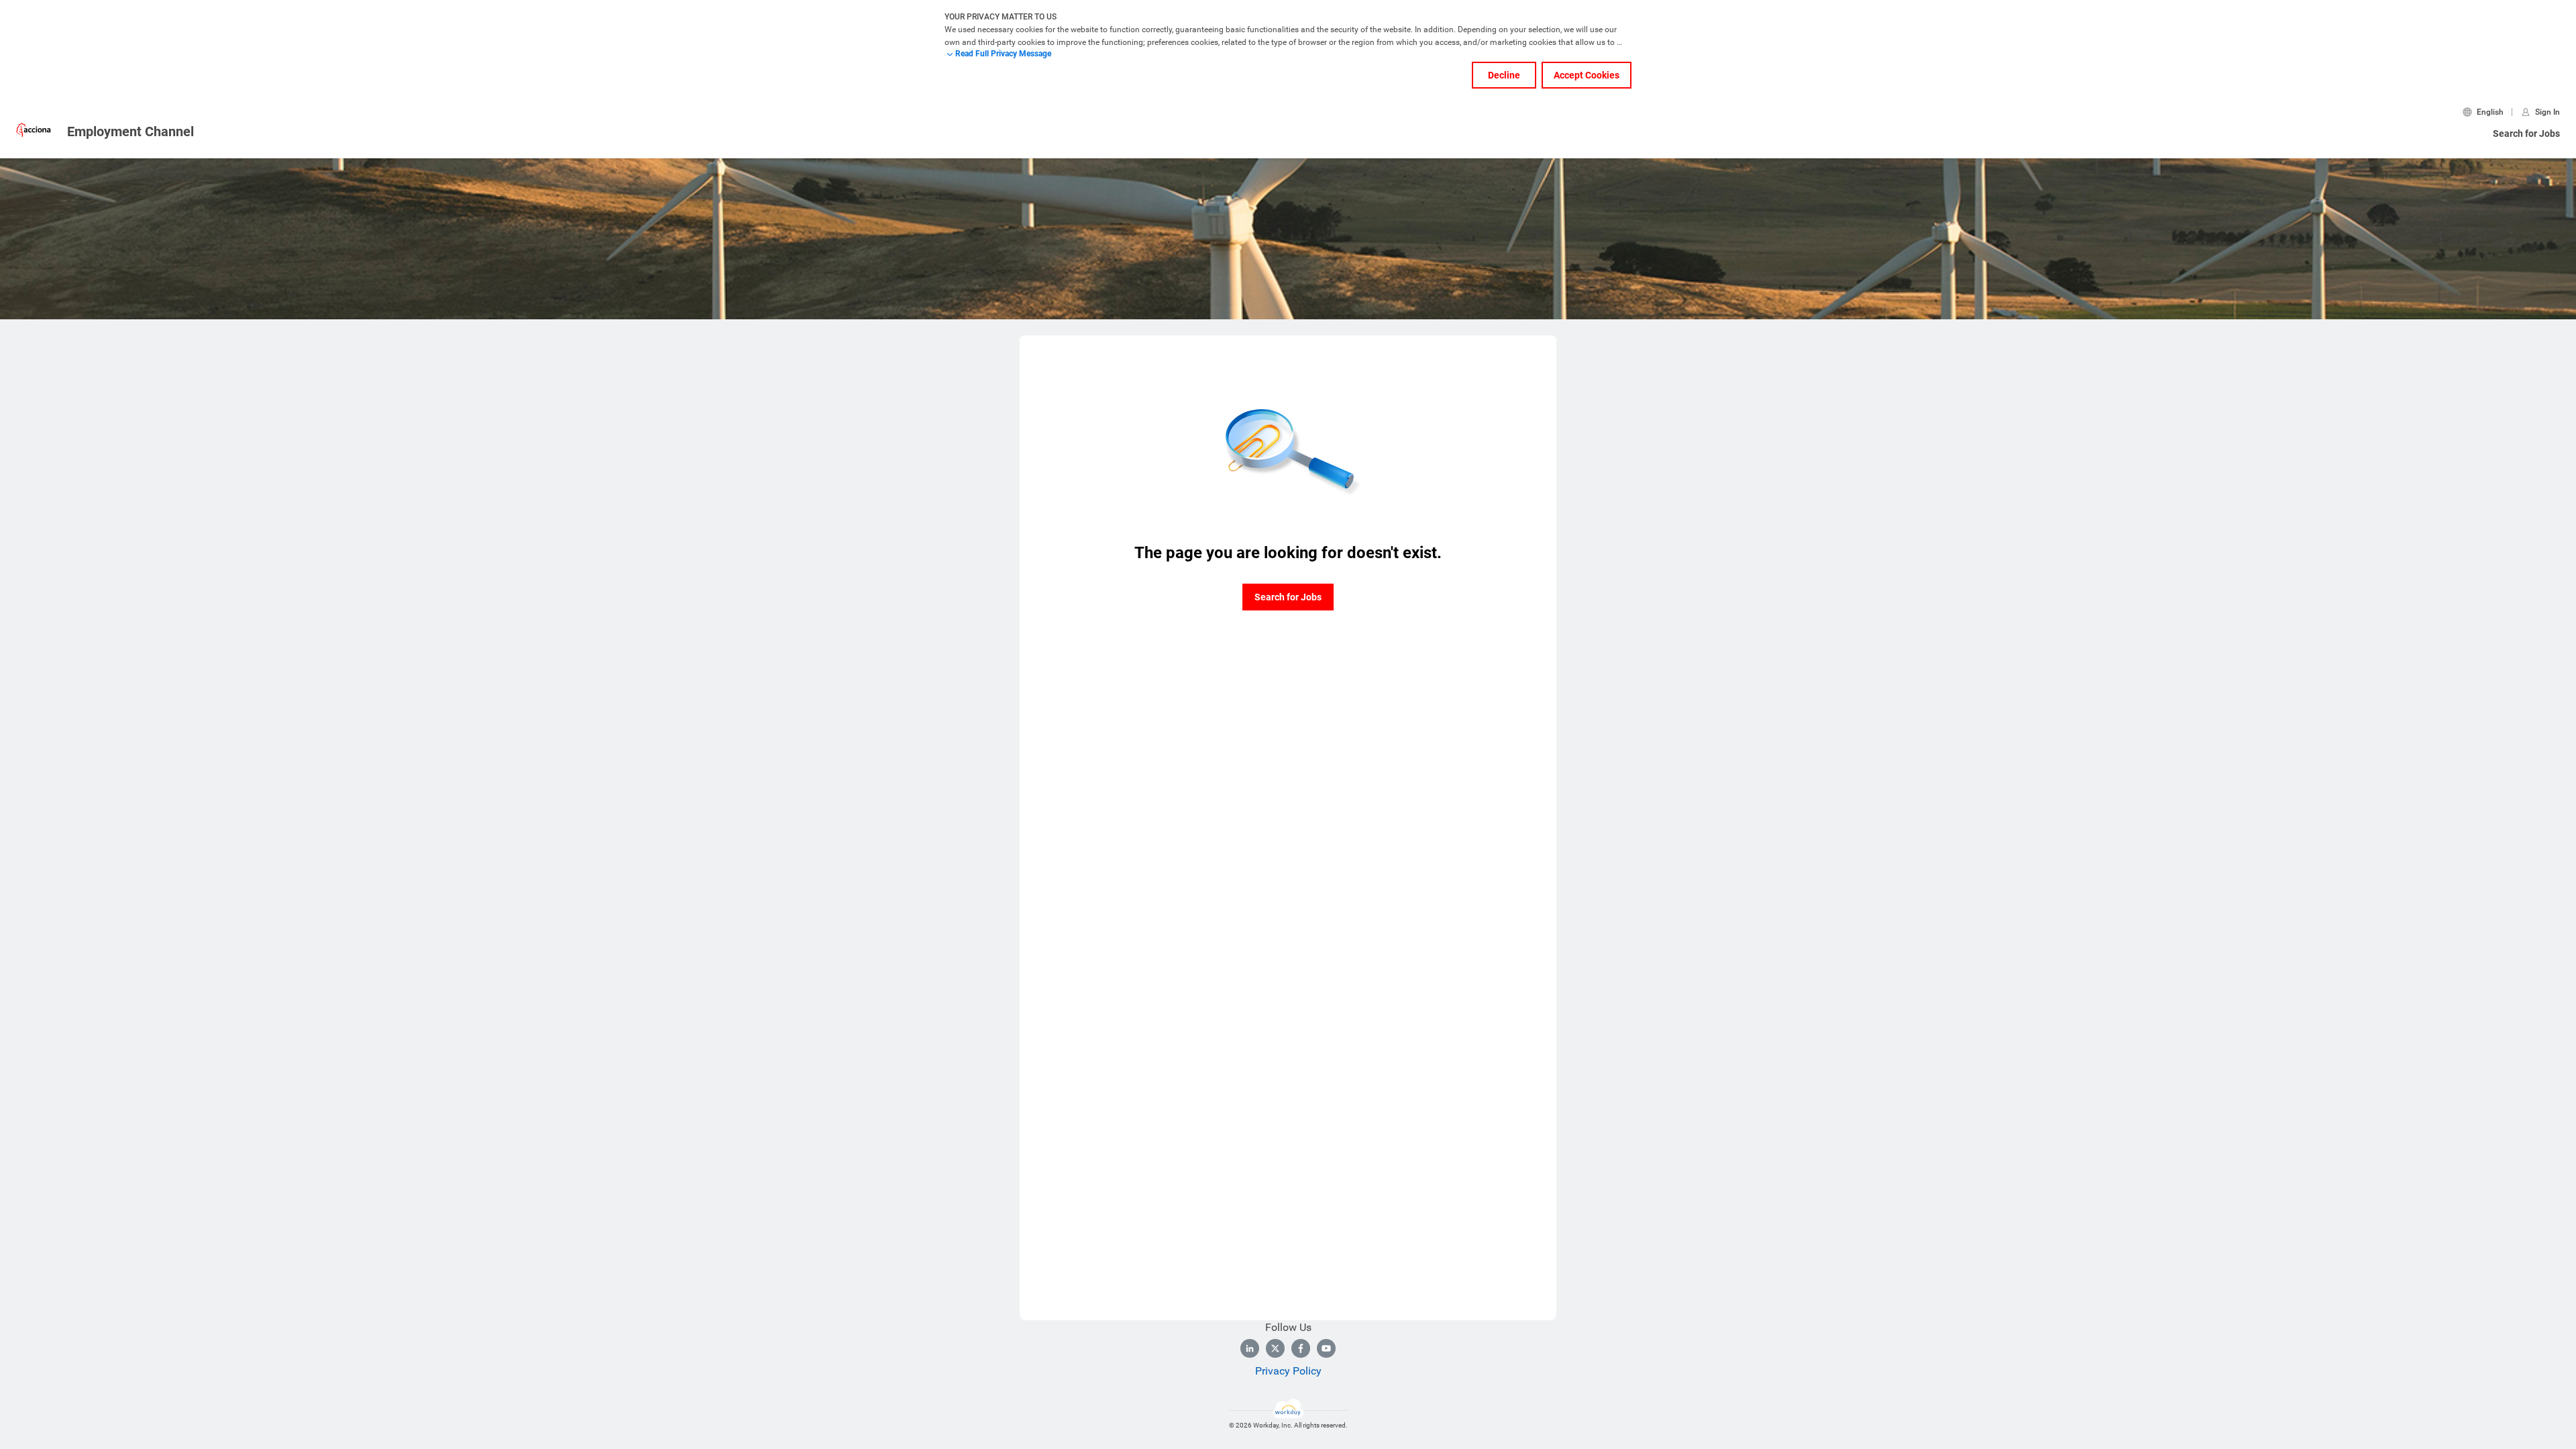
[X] (1275, 1348)
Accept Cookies (1587, 75)
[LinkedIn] (1250, 1348)
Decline (1504, 75)
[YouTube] (1326, 1348)
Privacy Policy (1288, 1371)
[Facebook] (1301, 1348)
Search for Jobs (2526, 133)
